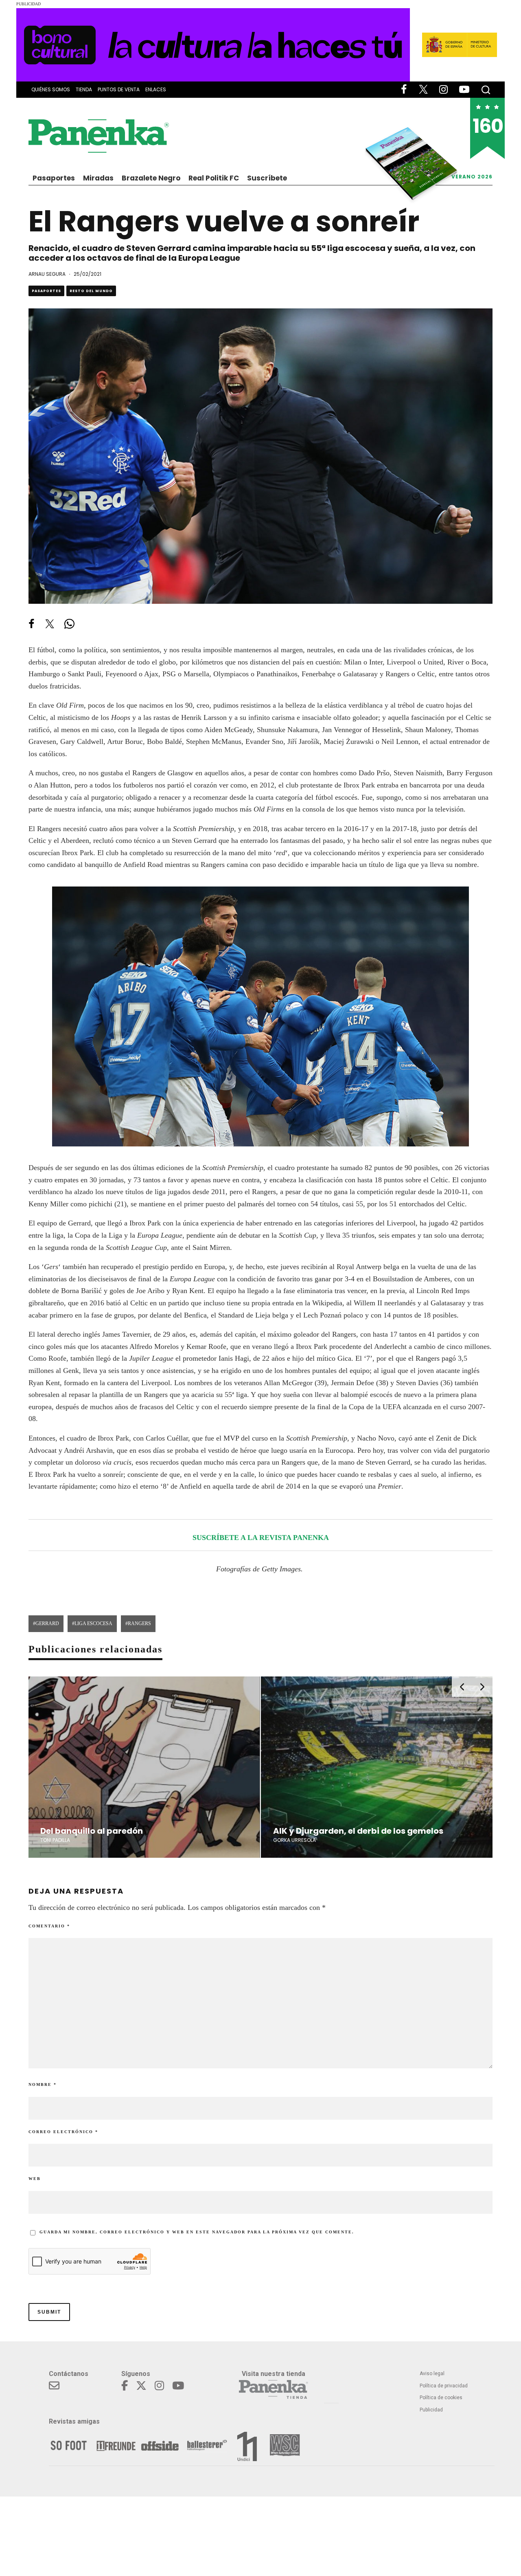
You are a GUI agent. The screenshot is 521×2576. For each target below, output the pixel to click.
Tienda (84, 89)
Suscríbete (267, 178)
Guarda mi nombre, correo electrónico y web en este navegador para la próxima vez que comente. (197, 2232)
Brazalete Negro (151, 178)
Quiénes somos (51, 89)
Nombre (43, 2084)
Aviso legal (432, 2374)
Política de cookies (441, 2398)
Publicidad (431, 2410)
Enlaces (156, 89)
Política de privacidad (444, 2386)
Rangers (139, 1623)
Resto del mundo (91, 291)
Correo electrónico (63, 2132)
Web (35, 2179)
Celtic (139, 1303)
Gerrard (47, 1623)
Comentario (49, 1926)
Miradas (98, 178)
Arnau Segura (47, 274)
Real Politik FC (214, 178)
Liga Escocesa (93, 1623)
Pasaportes (54, 178)
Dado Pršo (374, 773)
